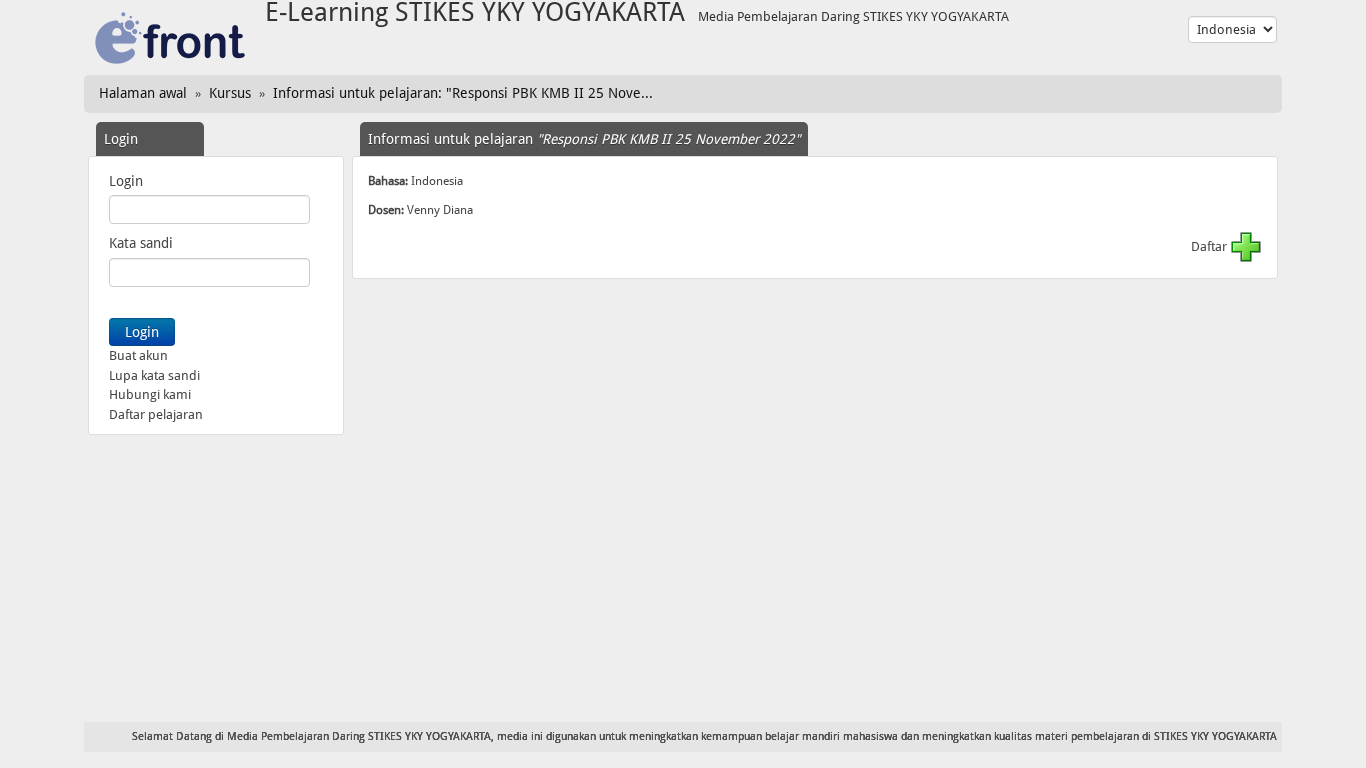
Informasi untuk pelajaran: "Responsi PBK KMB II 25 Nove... (463, 93)
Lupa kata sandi (154, 375)
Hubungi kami (150, 394)
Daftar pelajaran (156, 414)
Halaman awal (143, 93)
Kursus (230, 93)
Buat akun (138, 355)
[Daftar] (1246, 247)
